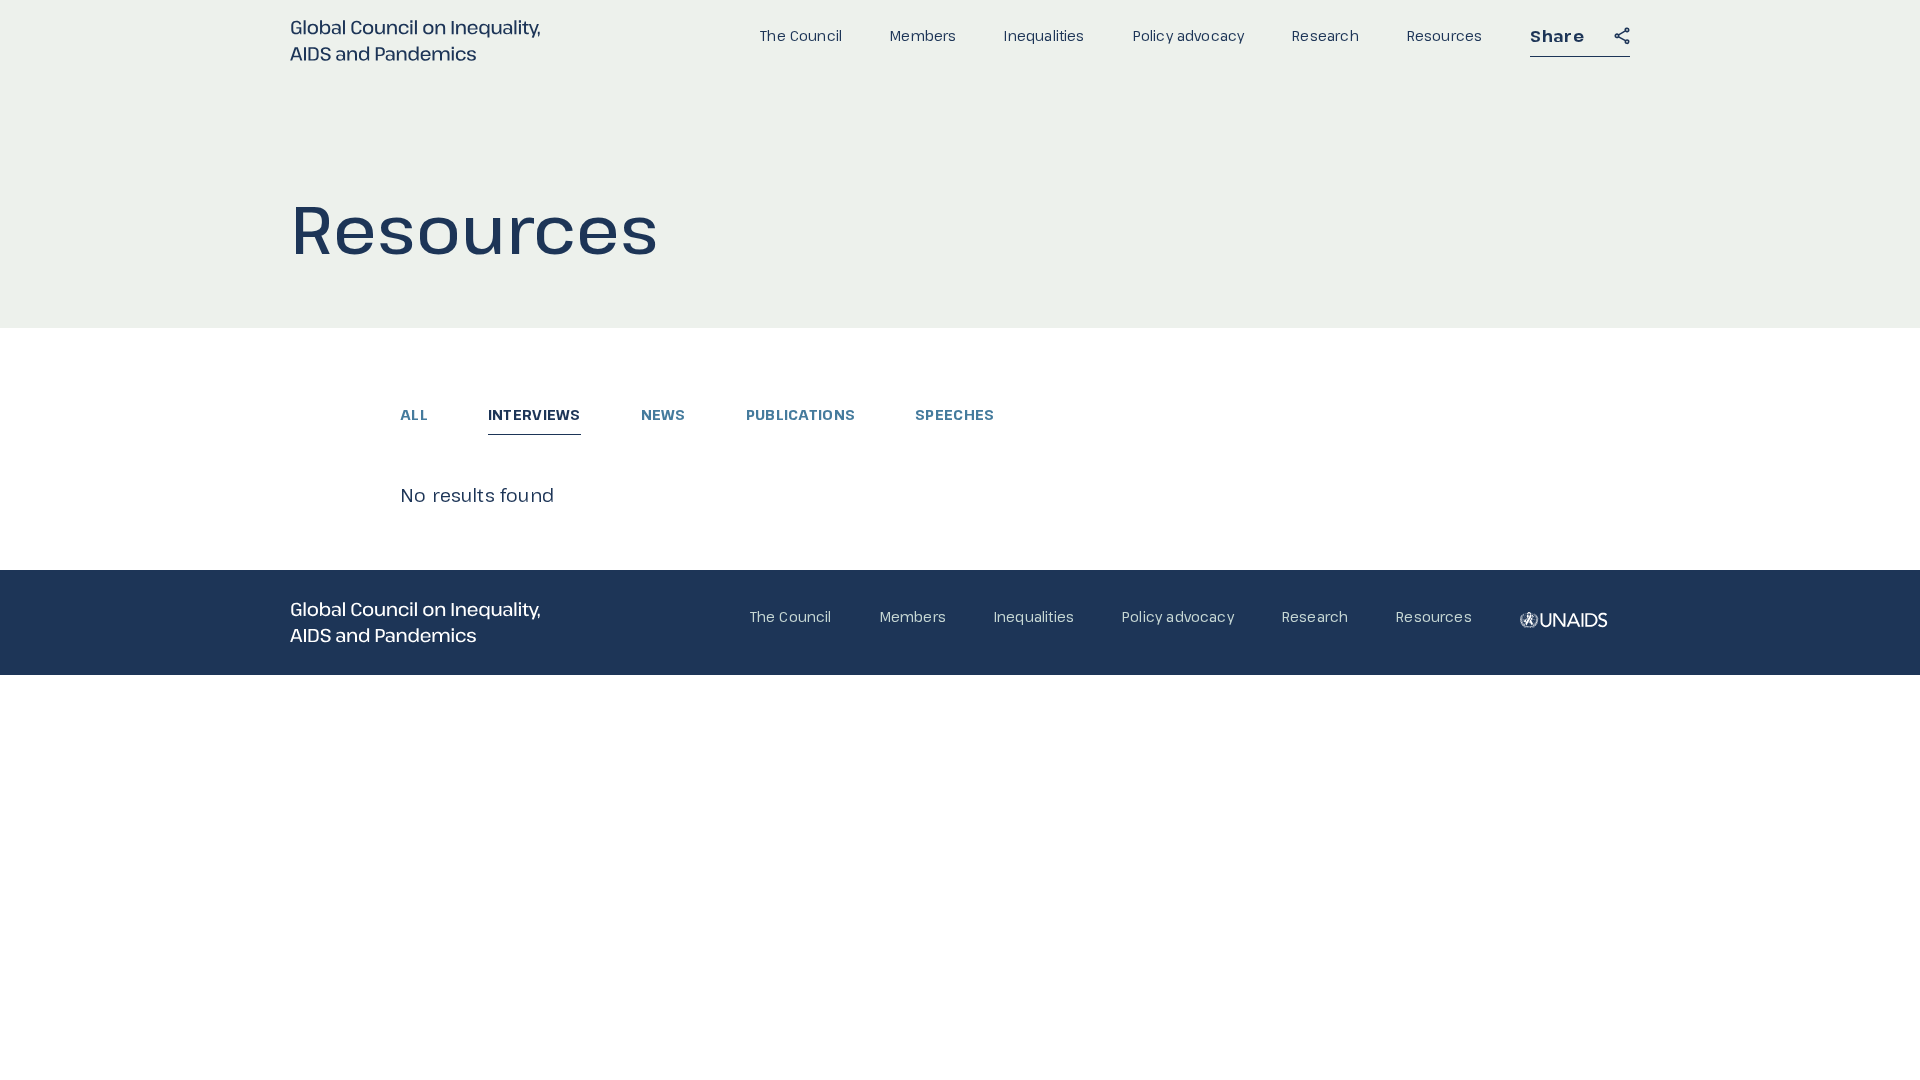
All (414, 414)
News (663, 414)
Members (923, 35)
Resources (1445, 35)
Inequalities (1044, 35)
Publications (800, 414)
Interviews (534, 414)
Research (1325, 35)
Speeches (954, 414)
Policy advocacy (1189, 35)
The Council (801, 35)
